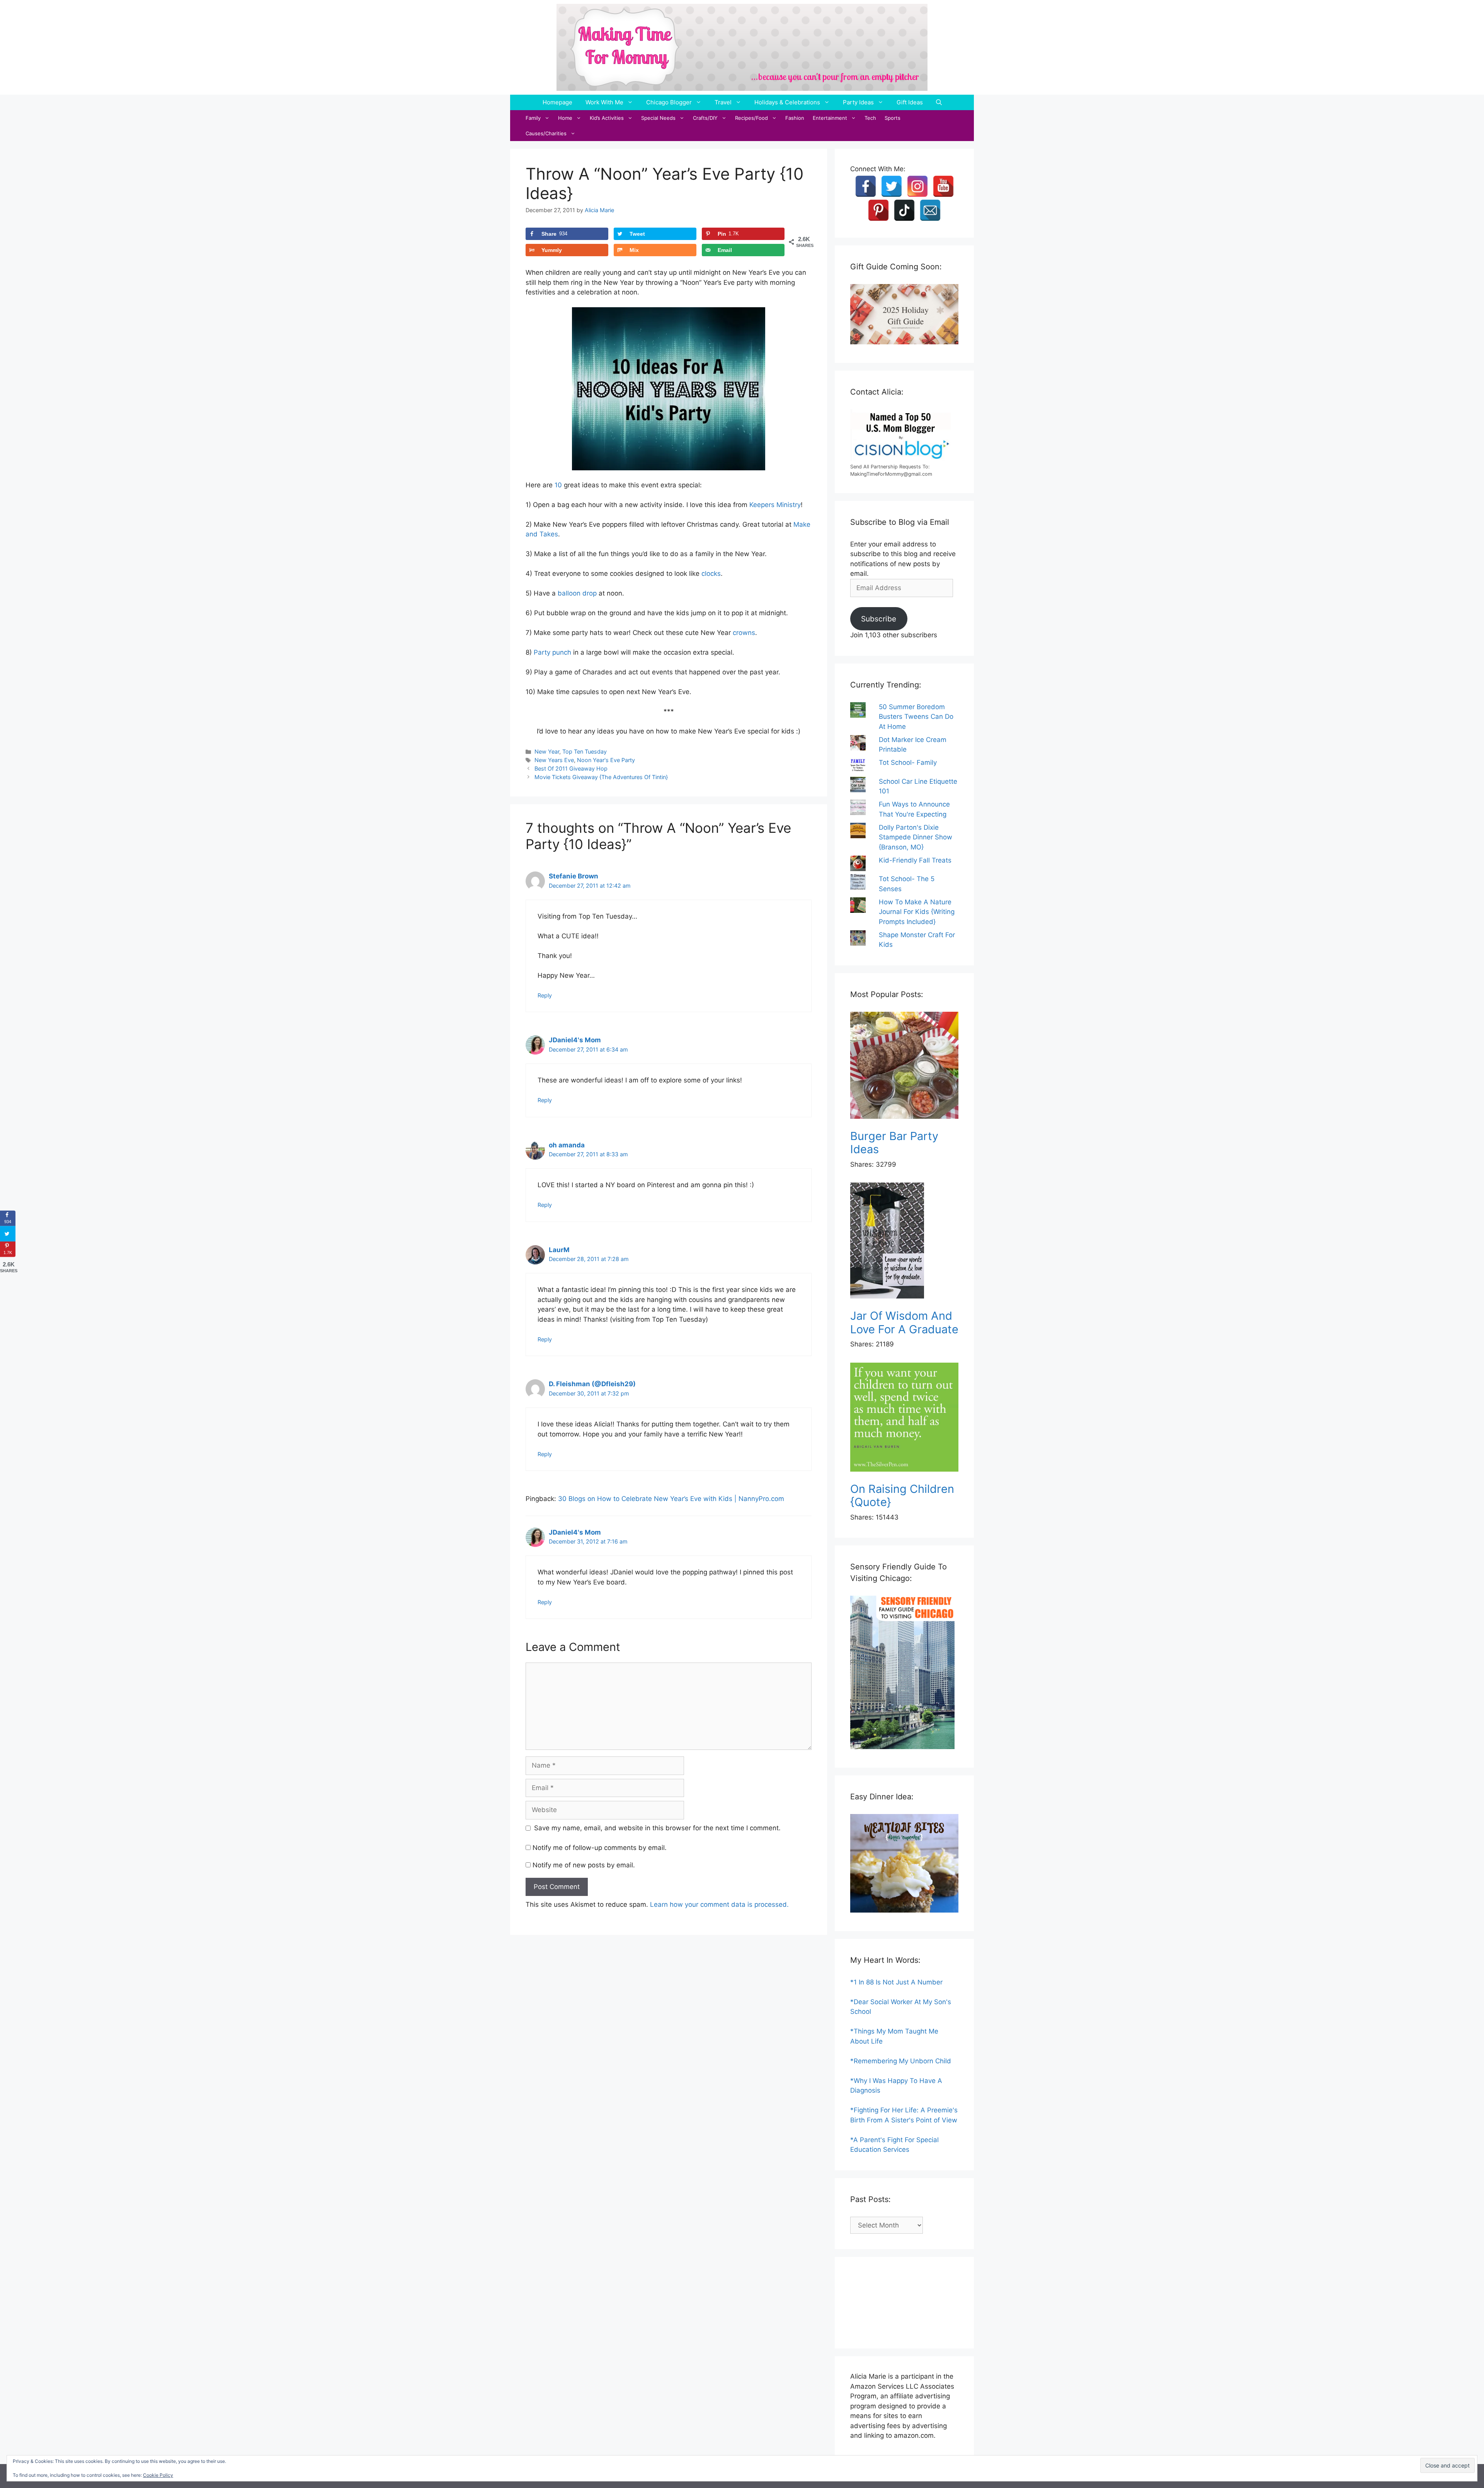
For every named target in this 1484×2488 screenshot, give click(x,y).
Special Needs (658, 118)
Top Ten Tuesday (585, 751)
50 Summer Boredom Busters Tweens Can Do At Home (916, 717)
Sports (893, 118)
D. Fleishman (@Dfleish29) (592, 1384)
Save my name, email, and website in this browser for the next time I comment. (657, 1828)
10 (558, 485)
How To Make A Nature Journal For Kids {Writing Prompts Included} (917, 912)
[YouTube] (943, 186)
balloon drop (577, 593)
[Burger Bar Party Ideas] (904, 1067)
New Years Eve (554, 760)
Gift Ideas (910, 102)
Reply (545, 995)
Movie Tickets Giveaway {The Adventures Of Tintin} (601, 777)
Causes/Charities (546, 133)
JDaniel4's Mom (575, 1040)
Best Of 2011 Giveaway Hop (571, 768)
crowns (744, 633)
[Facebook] (866, 186)
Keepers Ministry (775, 505)
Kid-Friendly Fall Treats (915, 860)
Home (565, 118)
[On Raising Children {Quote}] (904, 1418)
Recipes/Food (751, 118)
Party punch (552, 652)
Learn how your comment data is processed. (719, 1904)
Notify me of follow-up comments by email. (600, 1848)
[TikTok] (904, 210)
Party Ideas (858, 102)
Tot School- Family (908, 762)
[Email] (930, 210)
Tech (870, 118)
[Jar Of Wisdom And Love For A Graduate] (904, 1242)
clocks (711, 573)
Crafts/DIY (705, 118)
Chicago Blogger (669, 102)
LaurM (559, 1250)
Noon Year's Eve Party (606, 760)
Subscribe (879, 619)
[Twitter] (892, 186)
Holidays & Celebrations (787, 102)
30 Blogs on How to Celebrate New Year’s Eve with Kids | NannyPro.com (671, 1499)
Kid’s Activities (607, 118)
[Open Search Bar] (939, 102)
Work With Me (604, 102)
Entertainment (830, 118)
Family (533, 118)
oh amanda (567, 1145)
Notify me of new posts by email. (584, 1865)
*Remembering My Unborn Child (901, 2061)
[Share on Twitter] (8, 1234)
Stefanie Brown (574, 876)
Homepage (557, 102)
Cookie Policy (158, 2475)
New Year (547, 751)
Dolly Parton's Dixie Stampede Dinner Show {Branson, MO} (916, 837)
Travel (723, 102)
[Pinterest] (878, 210)
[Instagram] (917, 186)
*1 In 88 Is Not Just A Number (896, 1982)
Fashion (795, 118)
